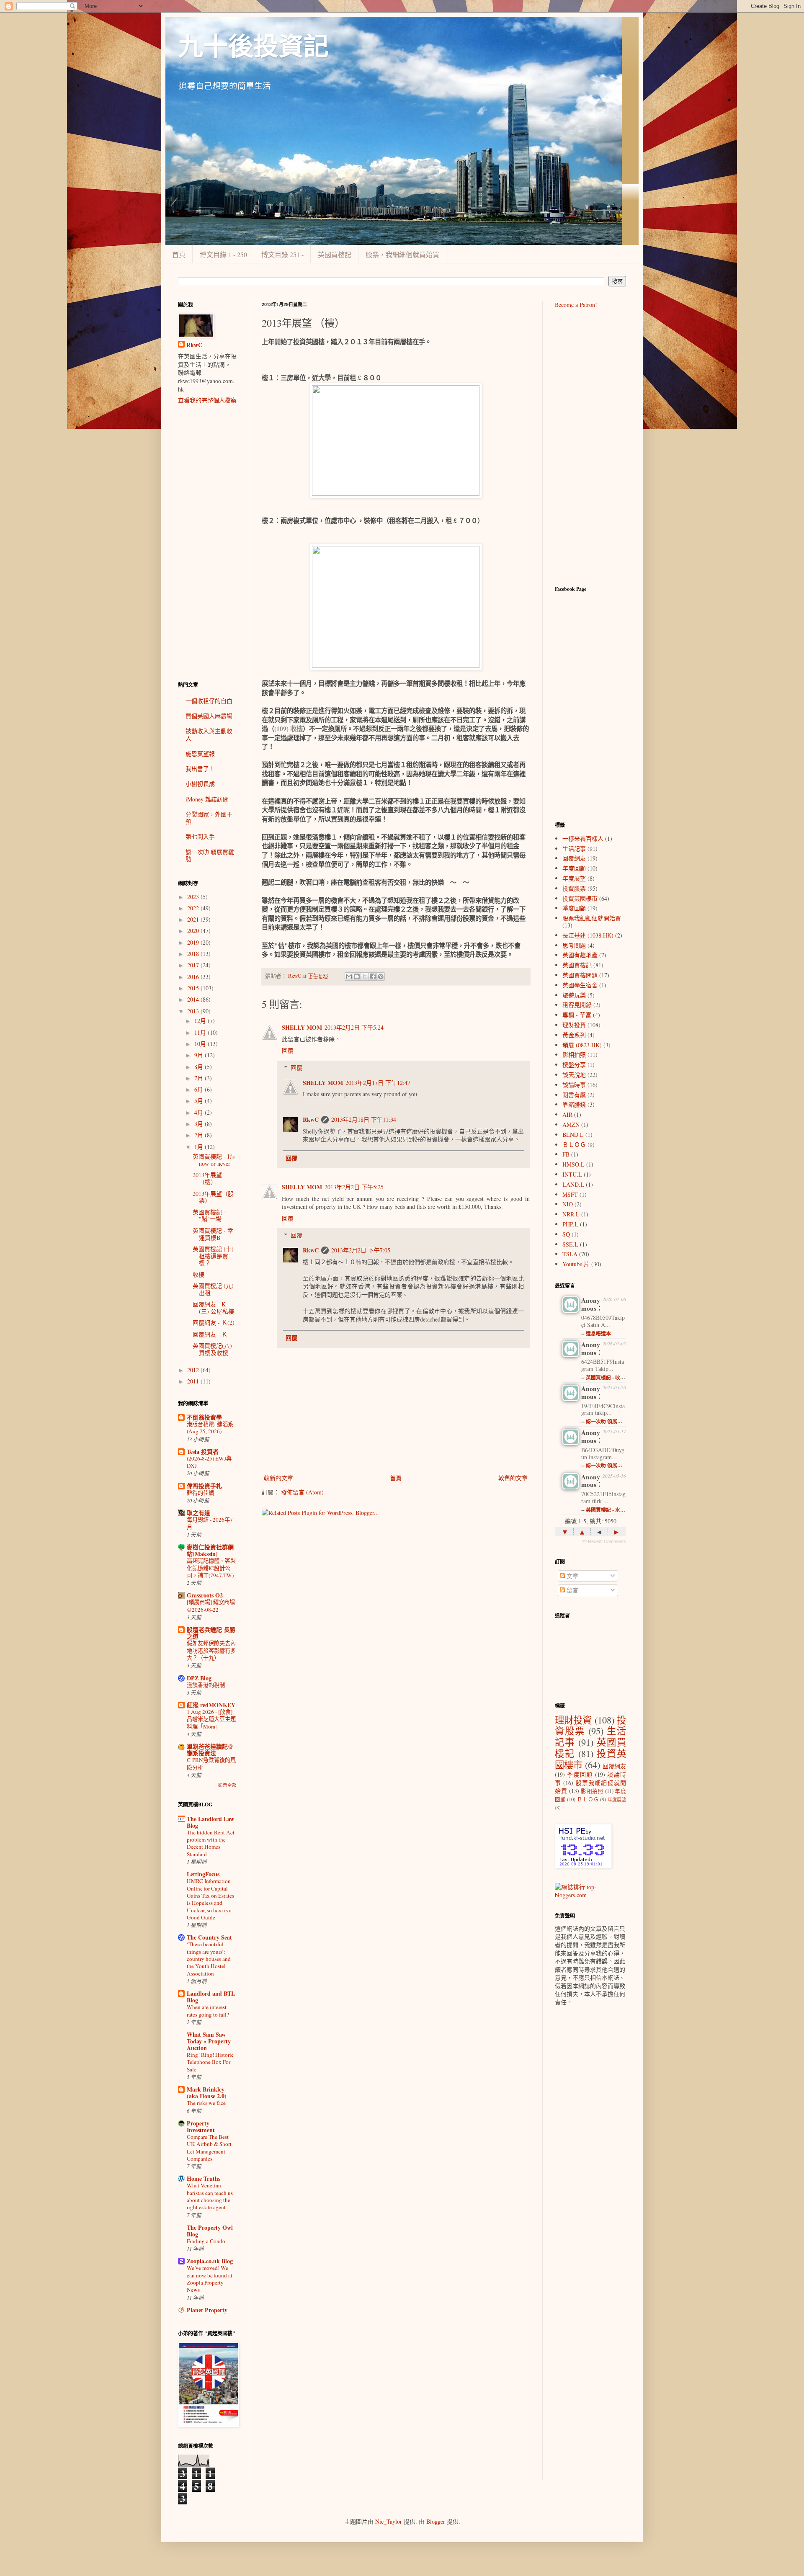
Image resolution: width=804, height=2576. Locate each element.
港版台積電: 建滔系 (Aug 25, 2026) (210, 1428)
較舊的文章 (513, 1478)
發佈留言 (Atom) (302, 1492)
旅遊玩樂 (574, 995)
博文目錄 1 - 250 (223, 254)
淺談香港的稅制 (206, 1685)
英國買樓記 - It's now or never (214, 1160)
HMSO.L (573, 1164)
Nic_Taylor (389, 2521)
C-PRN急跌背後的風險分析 (211, 1763)
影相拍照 (574, 1055)
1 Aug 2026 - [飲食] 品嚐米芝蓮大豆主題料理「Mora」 (211, 1719)
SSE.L (570, 1244)
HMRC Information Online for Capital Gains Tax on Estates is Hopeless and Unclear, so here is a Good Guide (210, 1899)
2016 (194, 977)
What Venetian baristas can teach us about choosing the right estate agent (210, 2196)
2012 (194, 1370)
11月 (201, 1032)
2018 (194, 954)
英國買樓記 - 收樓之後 (611, 1377)
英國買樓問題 (580, 975)
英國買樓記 (335, 254)
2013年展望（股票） (213, 1197)
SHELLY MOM (302, 1027)
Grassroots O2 (205, 1595)
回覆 (288, 1050)
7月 (200, 1078)
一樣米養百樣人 (583, 838)
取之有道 (198, 1513)
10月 (201, 1044)
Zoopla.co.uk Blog (210, 2261)
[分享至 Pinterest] (381, 976)
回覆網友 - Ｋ (210, 1334)
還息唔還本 (598, 1333)
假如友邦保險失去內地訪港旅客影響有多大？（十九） (211, 1650)
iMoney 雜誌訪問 (207, 799)
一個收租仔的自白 (209, 701)
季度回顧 (574, 908)
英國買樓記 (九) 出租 (213, 1289)
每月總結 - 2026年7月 (210, 1523)
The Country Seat (209, 1937)
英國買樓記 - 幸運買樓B (213, 1234)
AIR (567, 1114)
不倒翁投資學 (204, 1417)
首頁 (179, 254)
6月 (200, 1089)
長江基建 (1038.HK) (588, 935)
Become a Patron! (576, 305)
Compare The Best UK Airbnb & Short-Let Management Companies (210, 2148)
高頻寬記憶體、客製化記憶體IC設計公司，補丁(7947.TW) (211, 1568)
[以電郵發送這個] (349, 976)
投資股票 (574, 888)
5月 (200, 1101)
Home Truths (204, 2178)
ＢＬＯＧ (574, 1145)
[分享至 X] (365, 976)
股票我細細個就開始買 (592, 918)
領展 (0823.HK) (582, 1045)
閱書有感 (574, 1095)
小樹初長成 (200, 784)
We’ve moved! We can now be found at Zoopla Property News (210, 2279)
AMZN (571, 1124)
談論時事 (574, 1085)
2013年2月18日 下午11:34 (364, 1119)
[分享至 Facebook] (373, 976)
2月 (200, 1135)
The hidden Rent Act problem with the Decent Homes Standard (211, 1843)
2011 (194, 1381)
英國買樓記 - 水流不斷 (611, 1510)
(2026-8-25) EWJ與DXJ (209, 1462)
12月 (201, 1021)
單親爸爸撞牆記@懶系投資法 (210, 1750)
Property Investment (201, 2126)
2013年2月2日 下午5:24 (354, 1027)
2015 (194, 988)
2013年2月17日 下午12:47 (378, 1083)
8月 (200, 1067)
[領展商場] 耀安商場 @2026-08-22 (211, 1606)
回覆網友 (574, 858)
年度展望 (574, 878)
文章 (572, 1576)
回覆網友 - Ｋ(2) (214, 1323)
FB (566, 1154)
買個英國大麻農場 (209, 716)
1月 (200, 1147)
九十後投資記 (253, 47)
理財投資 (574, 1025)
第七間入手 (200, 836)
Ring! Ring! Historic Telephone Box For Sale (210, 2062)
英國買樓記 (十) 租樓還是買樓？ (213, 1256)
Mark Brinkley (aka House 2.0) (207, 2093)
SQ (566, 1234)
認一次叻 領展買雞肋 (210, 855)
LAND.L (573, 1184)
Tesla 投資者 (203, 1452)
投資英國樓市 (580, 898)
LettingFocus (203, 1874)
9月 (200, 1055)
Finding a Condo (206, 2241)
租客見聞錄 (577, 1005)
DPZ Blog (199, 1678)
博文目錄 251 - (282, 254)
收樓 (198, 1274)
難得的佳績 (200, 1493)
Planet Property (207, 2310)
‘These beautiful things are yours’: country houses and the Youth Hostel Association (209, 1959)
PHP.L (570, 1224)
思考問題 (574, 945)
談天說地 (574, 1075)
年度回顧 (574, 868)
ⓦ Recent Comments (604, 1541)
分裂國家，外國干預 (209, 818)
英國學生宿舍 (580, 985)
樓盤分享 (574, 1065)
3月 (200, 1124)
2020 (194, 931)
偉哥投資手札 (204, 1486)
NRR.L (571, 1214)
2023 (194, 897)
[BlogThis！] (357, 976)
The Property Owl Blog (210, 2231)
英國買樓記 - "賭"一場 (209, 1216)
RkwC (311, 1119)
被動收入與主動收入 (209, 734)
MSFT (570, 1194)
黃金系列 (574, 1035)
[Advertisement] (207, 543)
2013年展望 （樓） (207, 1178)
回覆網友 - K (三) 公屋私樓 (213, 1308)
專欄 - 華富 (577, 1015)
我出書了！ (200, 769)
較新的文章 (278, 1478)
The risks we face (206, 2103)
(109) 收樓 (289, 729)
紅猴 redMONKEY (211, 1705)
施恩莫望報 (200, 753)
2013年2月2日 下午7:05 (361, 1250)
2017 (194, 965)
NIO (568, 1204)
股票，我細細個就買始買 (402, 254)
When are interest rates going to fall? (208, 2011)
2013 (194, 1011)
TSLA (570, 1254)
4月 (200, 1112)
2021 (194, 919)
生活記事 (574, 849)
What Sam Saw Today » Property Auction (209, 2041)
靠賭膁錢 (574, 1104)
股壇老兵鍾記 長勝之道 (211, 1633)
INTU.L (572, 1174)
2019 (194, 942)
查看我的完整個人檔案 (207, 400)
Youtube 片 (576, 1264)
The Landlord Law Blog (210, 1822)
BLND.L (573, 1135)
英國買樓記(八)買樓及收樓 (212, 1349)
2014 (194, 999)
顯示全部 (227, 1785)
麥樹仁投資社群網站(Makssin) (210, 1550)
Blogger (436, 2521)
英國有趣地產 (580, 955)
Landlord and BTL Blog (211, 1997)
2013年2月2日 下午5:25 (354, 1187)
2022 (194, 908)
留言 (572, 1590)
